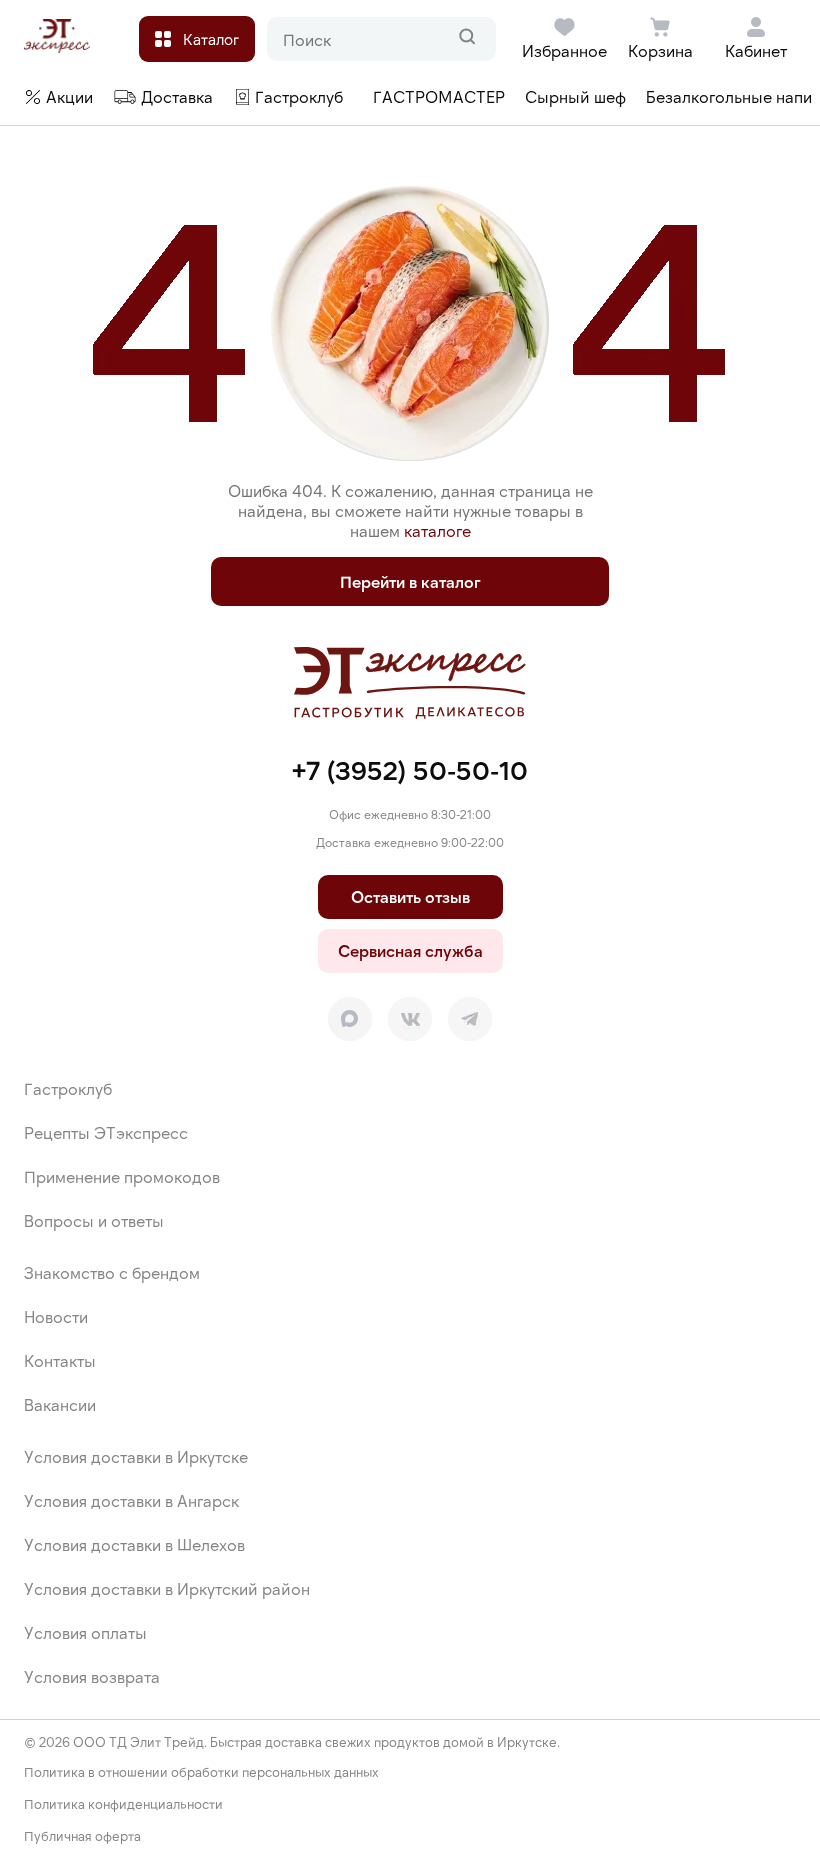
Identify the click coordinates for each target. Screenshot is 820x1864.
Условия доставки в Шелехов (134, 1544)
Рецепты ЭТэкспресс (106, 1132)
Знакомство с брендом (112, 1272)
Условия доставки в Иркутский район (167, 1588)
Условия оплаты (85, 1632)
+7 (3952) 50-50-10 (410, 769)
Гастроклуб (68, 1088)
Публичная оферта (82, 1836)
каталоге (437, 530)
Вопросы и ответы (94, 1220)
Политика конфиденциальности (123, 1804)
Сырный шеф (575, 96)
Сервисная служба (410, 950)
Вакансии (60, 1404)
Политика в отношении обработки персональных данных (201, 1772)
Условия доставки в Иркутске (136, 1456)
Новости (56, 1316)
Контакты (60, 1360)
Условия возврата (92, 1676)
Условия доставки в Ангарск (131, 1500)
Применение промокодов (122, 1176)
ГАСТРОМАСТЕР (439, 96)
